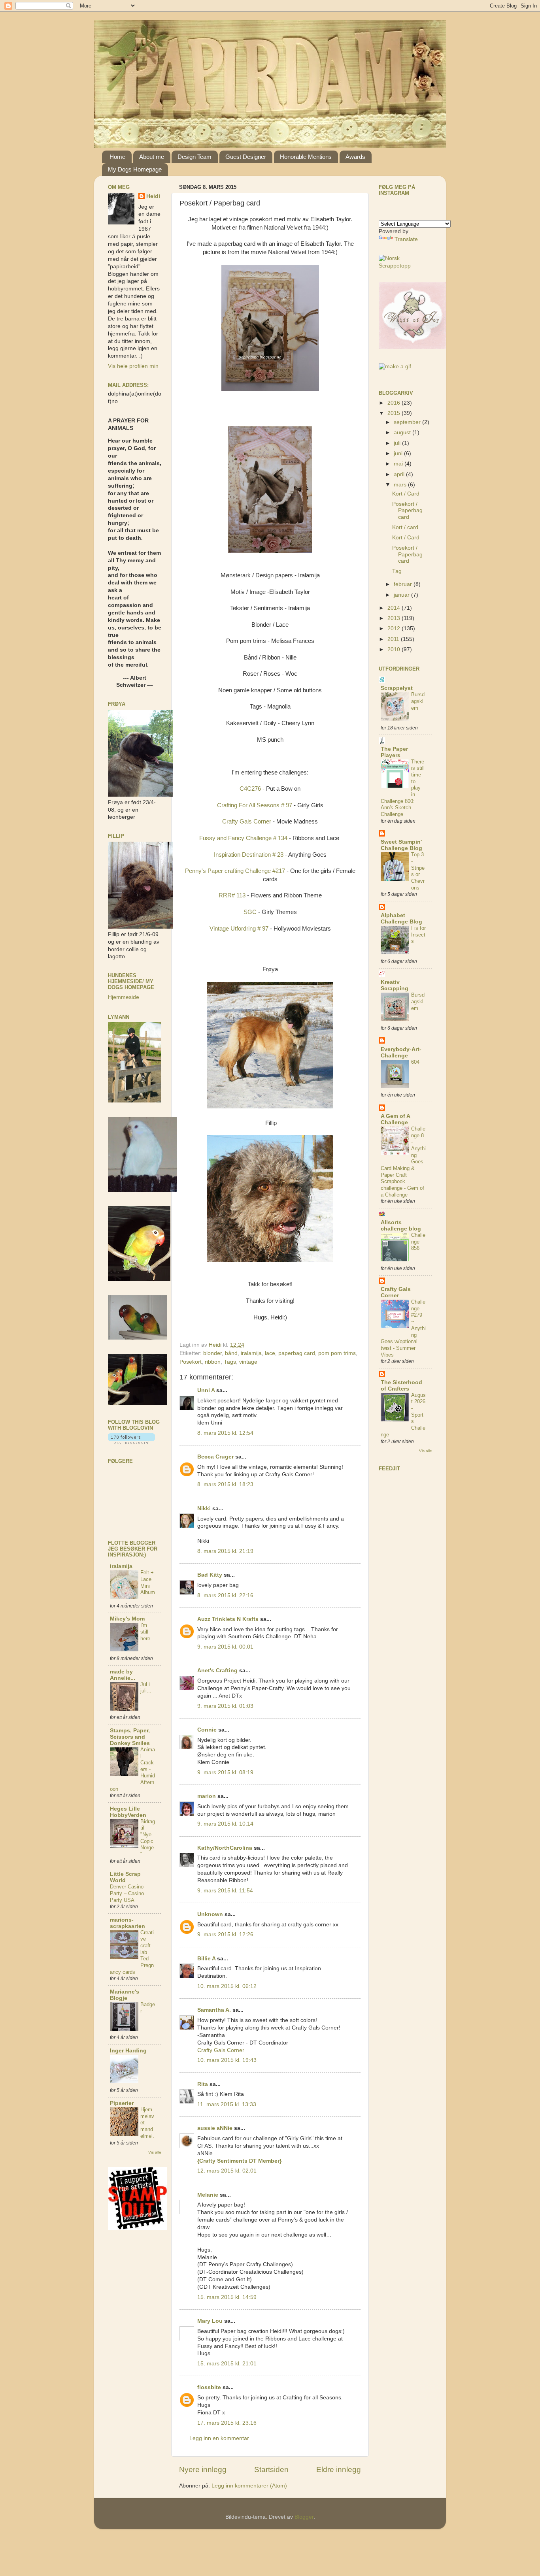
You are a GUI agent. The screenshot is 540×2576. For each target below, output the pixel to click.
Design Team (194, 157)
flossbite (209, 2387)
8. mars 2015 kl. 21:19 (225, 1551)
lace (270, 1353)
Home (117, 157)
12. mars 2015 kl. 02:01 (227, 2171)
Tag (397, 571)
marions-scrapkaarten (127, 1923)
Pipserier (122, 2103)
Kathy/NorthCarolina (225, 1848)
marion (207, 1796)
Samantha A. (214, 2010)
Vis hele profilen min (133, 366)
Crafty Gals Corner (247, 822)
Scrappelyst (397, 688)
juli (398, 443)
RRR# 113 (232, 895)
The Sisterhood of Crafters (401, 1386)
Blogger (304, 2517)
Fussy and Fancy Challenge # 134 (243, 838)
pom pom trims (337, 1353)
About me (152, 157)
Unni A (206, 1390)
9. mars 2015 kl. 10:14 (225, 1824)
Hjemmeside (124, 997)
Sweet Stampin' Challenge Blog (401, 845)
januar (402, 595)
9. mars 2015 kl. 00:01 (225, 1647)
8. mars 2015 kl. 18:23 (225, 1484)
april (400, 474)
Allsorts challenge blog (401, 1226)
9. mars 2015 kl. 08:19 (225, 1772)
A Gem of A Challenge (395, 1119)
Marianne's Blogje (125, 1995)
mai (399, 464)
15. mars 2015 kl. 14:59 (227, 2297)
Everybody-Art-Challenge (401, 1052)
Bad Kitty (210, 1575)
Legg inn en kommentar (219, 2438)
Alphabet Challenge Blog (401, 919)
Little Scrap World (125, 1877)
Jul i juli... (146, 1688)
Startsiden (271, 2470)
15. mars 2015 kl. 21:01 (227, 2364)
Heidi (153, 196)
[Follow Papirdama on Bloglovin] (131, 1442)
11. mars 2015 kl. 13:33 (227, 2104)
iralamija (251, 1353)
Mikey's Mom (127, 1619)
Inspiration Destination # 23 (249, 855)
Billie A (206, 1959)
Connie (207, 1730)
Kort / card (405, 527)
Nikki (204, 1508)
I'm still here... (148, 1632)
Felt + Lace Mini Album (148, 1582)
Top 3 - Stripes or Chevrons (418, 871)
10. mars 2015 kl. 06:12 (227, 1986)
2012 (395, 628)
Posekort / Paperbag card (407, 510)
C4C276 (251, 789)
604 (415, 1062)
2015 (395, 413)
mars (401, 485)
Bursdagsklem (418, 701)
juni (399, 453)
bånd (231, 1353)
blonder (212, 1353)
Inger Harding (128, 2051)
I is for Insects (418, 935)
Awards (355, 157)
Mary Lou (210, 2321)
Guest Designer (246, 157)
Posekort (191, 1362)
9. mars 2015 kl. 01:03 (225, 1706)
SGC (250, 912)
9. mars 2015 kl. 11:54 (225, 1891)
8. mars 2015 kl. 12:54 (225, 1433)
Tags (230, 1362)
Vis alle (155, 2152)
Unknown (210, 1914)
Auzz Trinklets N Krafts (228, 1619)
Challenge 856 (418, 1242)
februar (404, 584)
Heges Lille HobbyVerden (128, 1812)
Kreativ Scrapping (395, 985)
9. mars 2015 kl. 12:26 (225, 1934)
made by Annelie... (123, 1675)
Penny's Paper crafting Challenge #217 (235, 871)
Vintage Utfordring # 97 (239, 929)
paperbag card (297, 1353)
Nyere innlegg (203, 2470)
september (408, 422)
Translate (406, 239)
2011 (394, 639)
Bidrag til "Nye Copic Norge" (148, 1838)
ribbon (213, 1362)
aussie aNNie (215, 2128)
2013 (395, 618)
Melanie (208, 2195)
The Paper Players (394, 752)
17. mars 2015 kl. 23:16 (227, 2423)
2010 (395, 649)
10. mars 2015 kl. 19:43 (227, 2060)
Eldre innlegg (339, 2470)
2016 (395, 403)
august (403, 432)
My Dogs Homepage (135, 169)
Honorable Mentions (306, 157)
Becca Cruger (215, 1457)
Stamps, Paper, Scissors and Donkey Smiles (130, 1737)
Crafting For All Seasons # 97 (255, 805)
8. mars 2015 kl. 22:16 (225, 1595)
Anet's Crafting (217, 1671)
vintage (248, 1362)
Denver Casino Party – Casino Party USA (127, 1893)
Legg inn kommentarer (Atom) (249, 2486)
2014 (395, 608)
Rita (203, 2084)
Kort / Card (406, 494)
